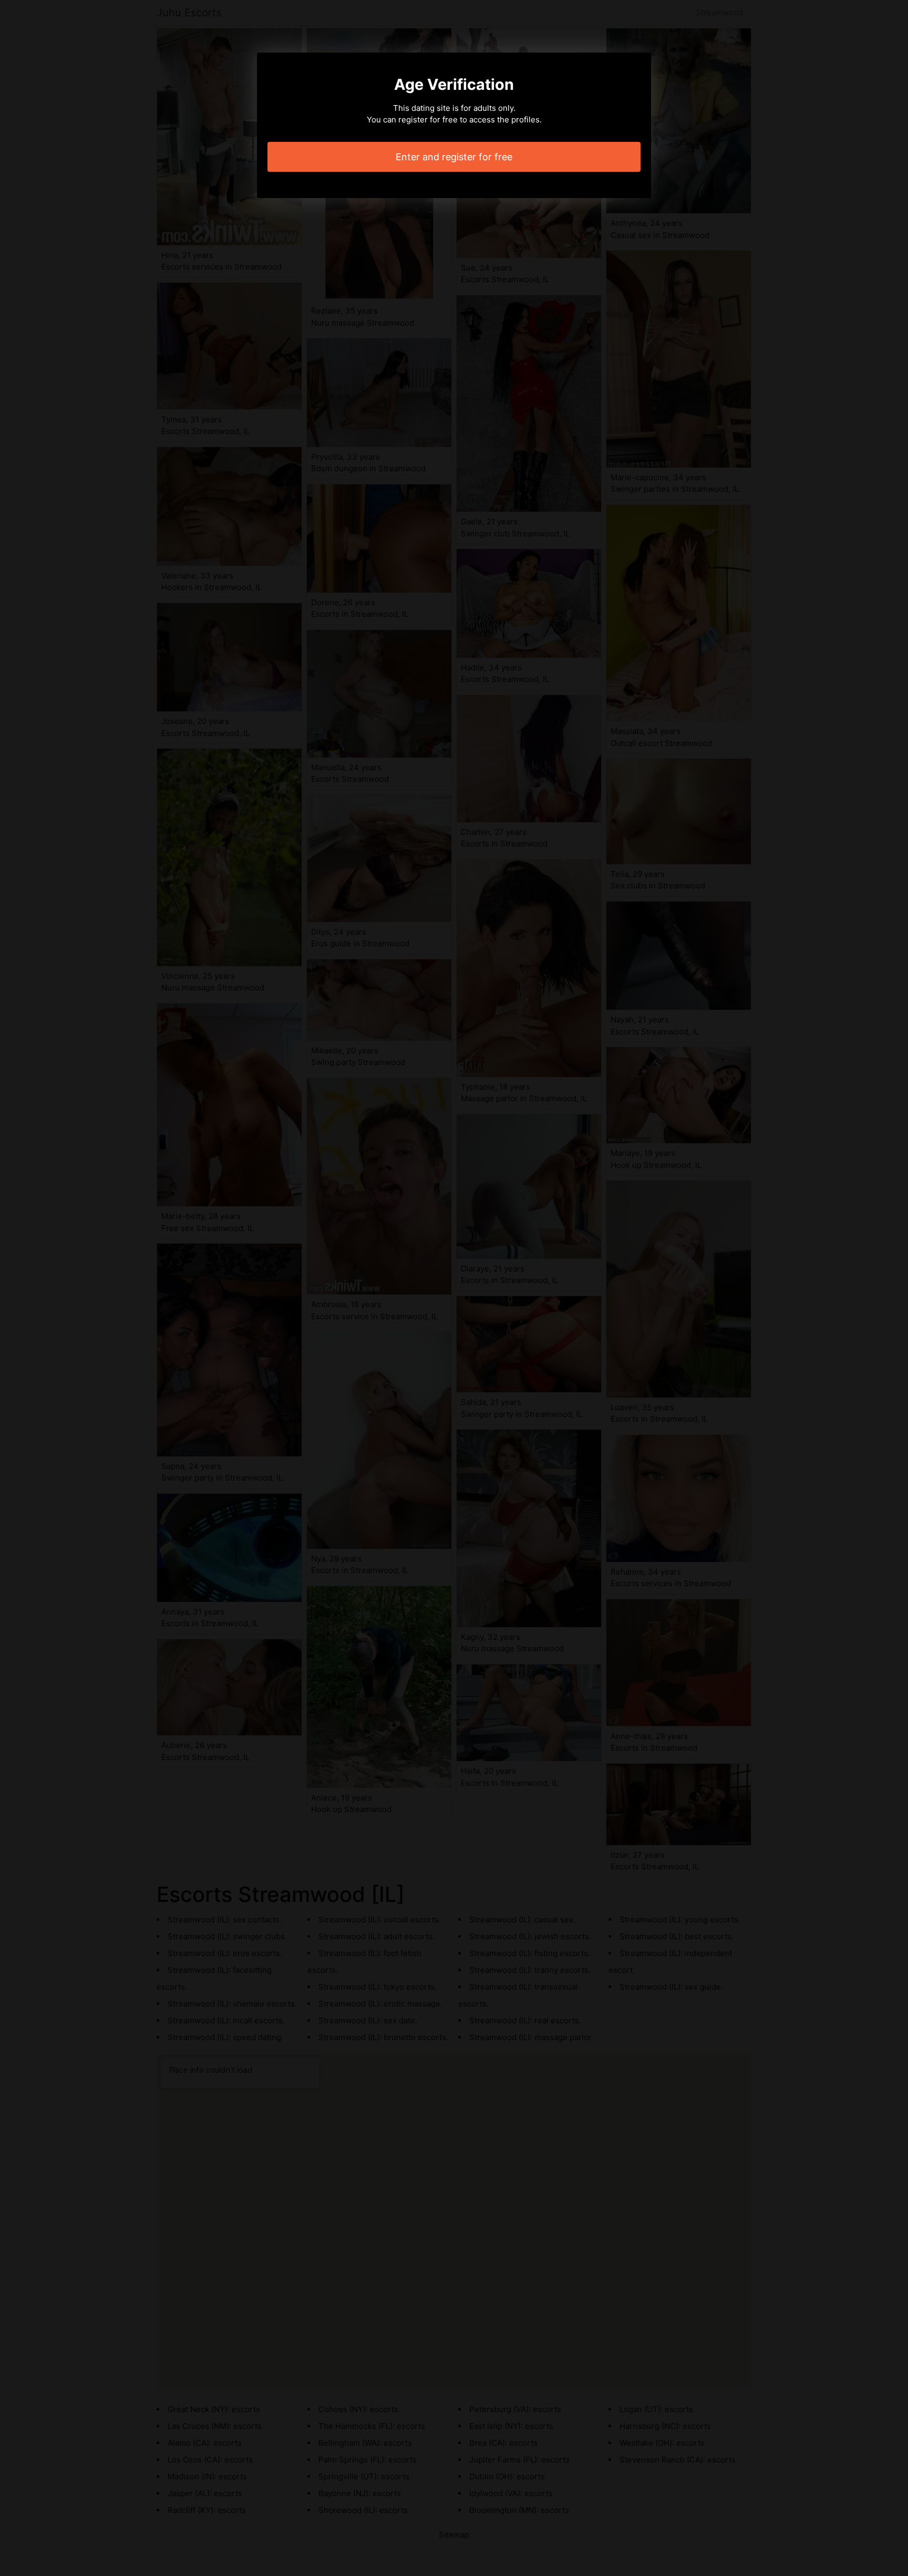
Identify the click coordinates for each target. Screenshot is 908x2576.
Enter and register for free (454, 157)
